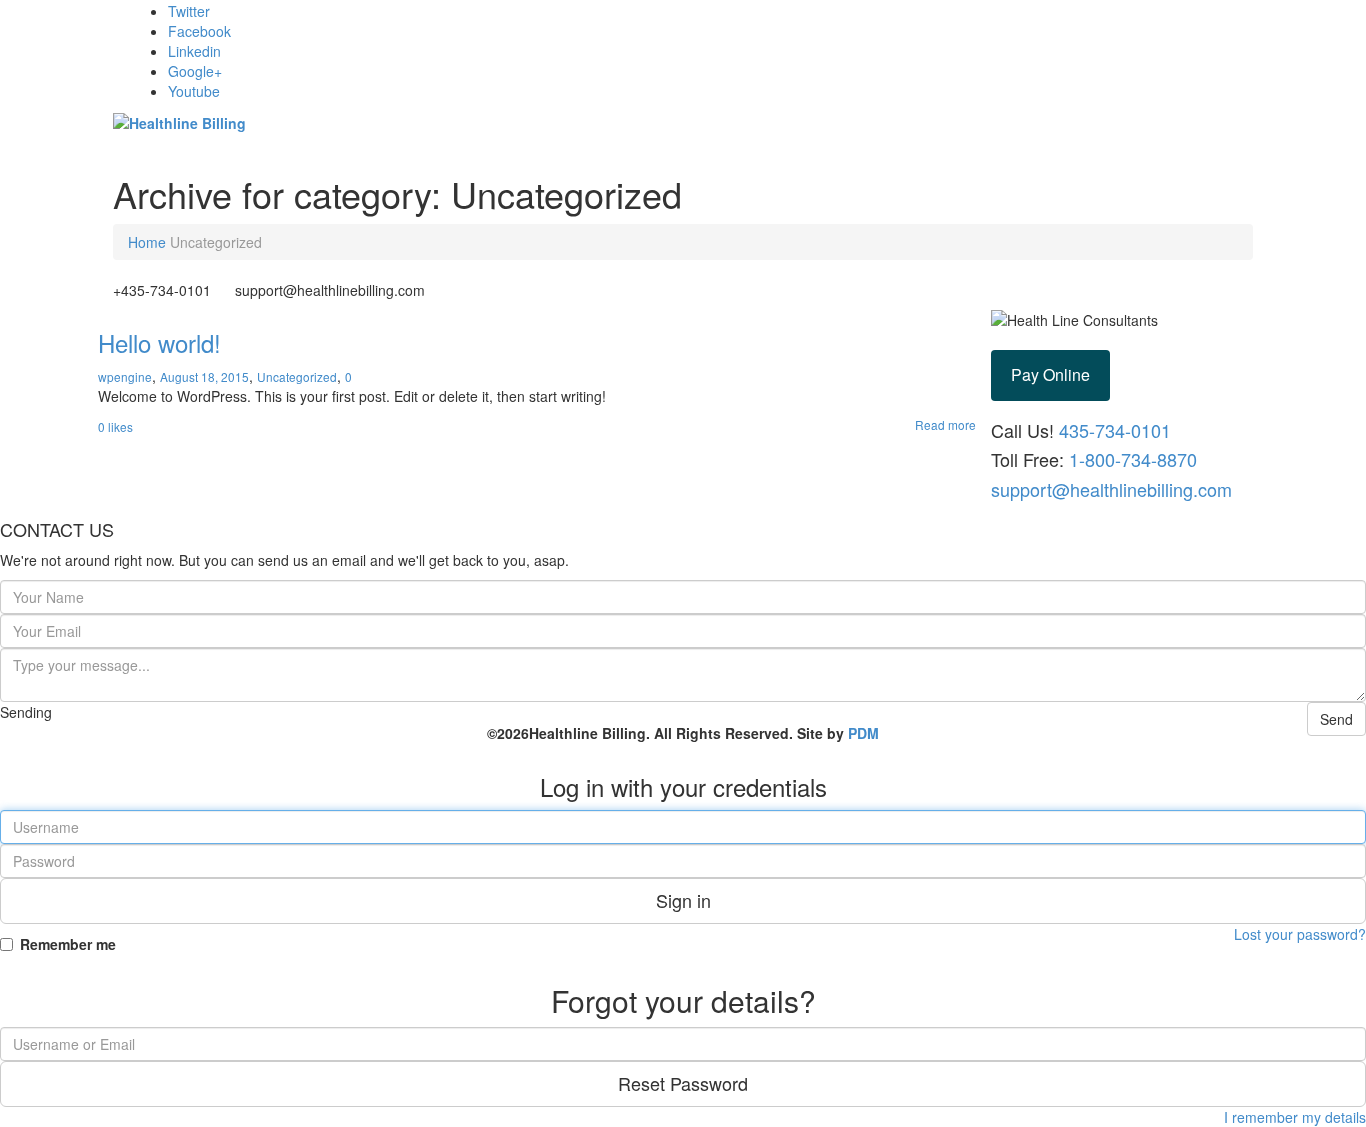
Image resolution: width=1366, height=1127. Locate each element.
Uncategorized (297, 376)
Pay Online (1050, 374)
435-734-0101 (1112, 430)
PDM (863, 733)
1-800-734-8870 (1133, 459)
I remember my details (1295, 1117)
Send (1336, 719)
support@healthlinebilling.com (1111, 489)
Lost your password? (1300, 934)
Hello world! (159, 342)
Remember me (68, 944)
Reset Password (683, 1083)
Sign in (683, 900)
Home (147, 242)
